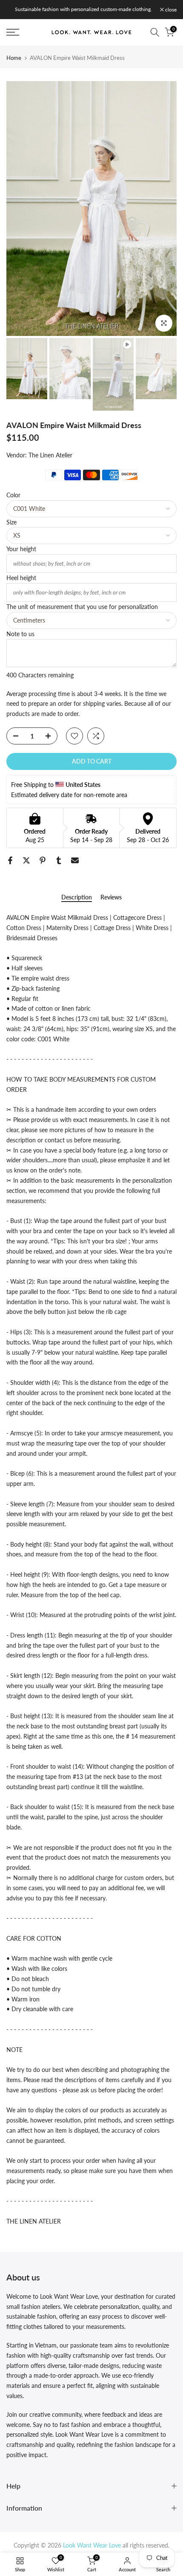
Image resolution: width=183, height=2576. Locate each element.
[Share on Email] (75, 860)
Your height (21, 549)
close (170, 10)
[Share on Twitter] (26, 860)
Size (11, 522)
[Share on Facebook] (10, 860)
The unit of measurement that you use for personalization (82, 607)
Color (13, 495)
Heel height (21, 578)
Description (77, 897)
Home (14, 58)
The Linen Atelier (50, 455)
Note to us (20, 634)
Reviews (111, 897)
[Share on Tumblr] (59, 860)
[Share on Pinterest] (43, 860)
